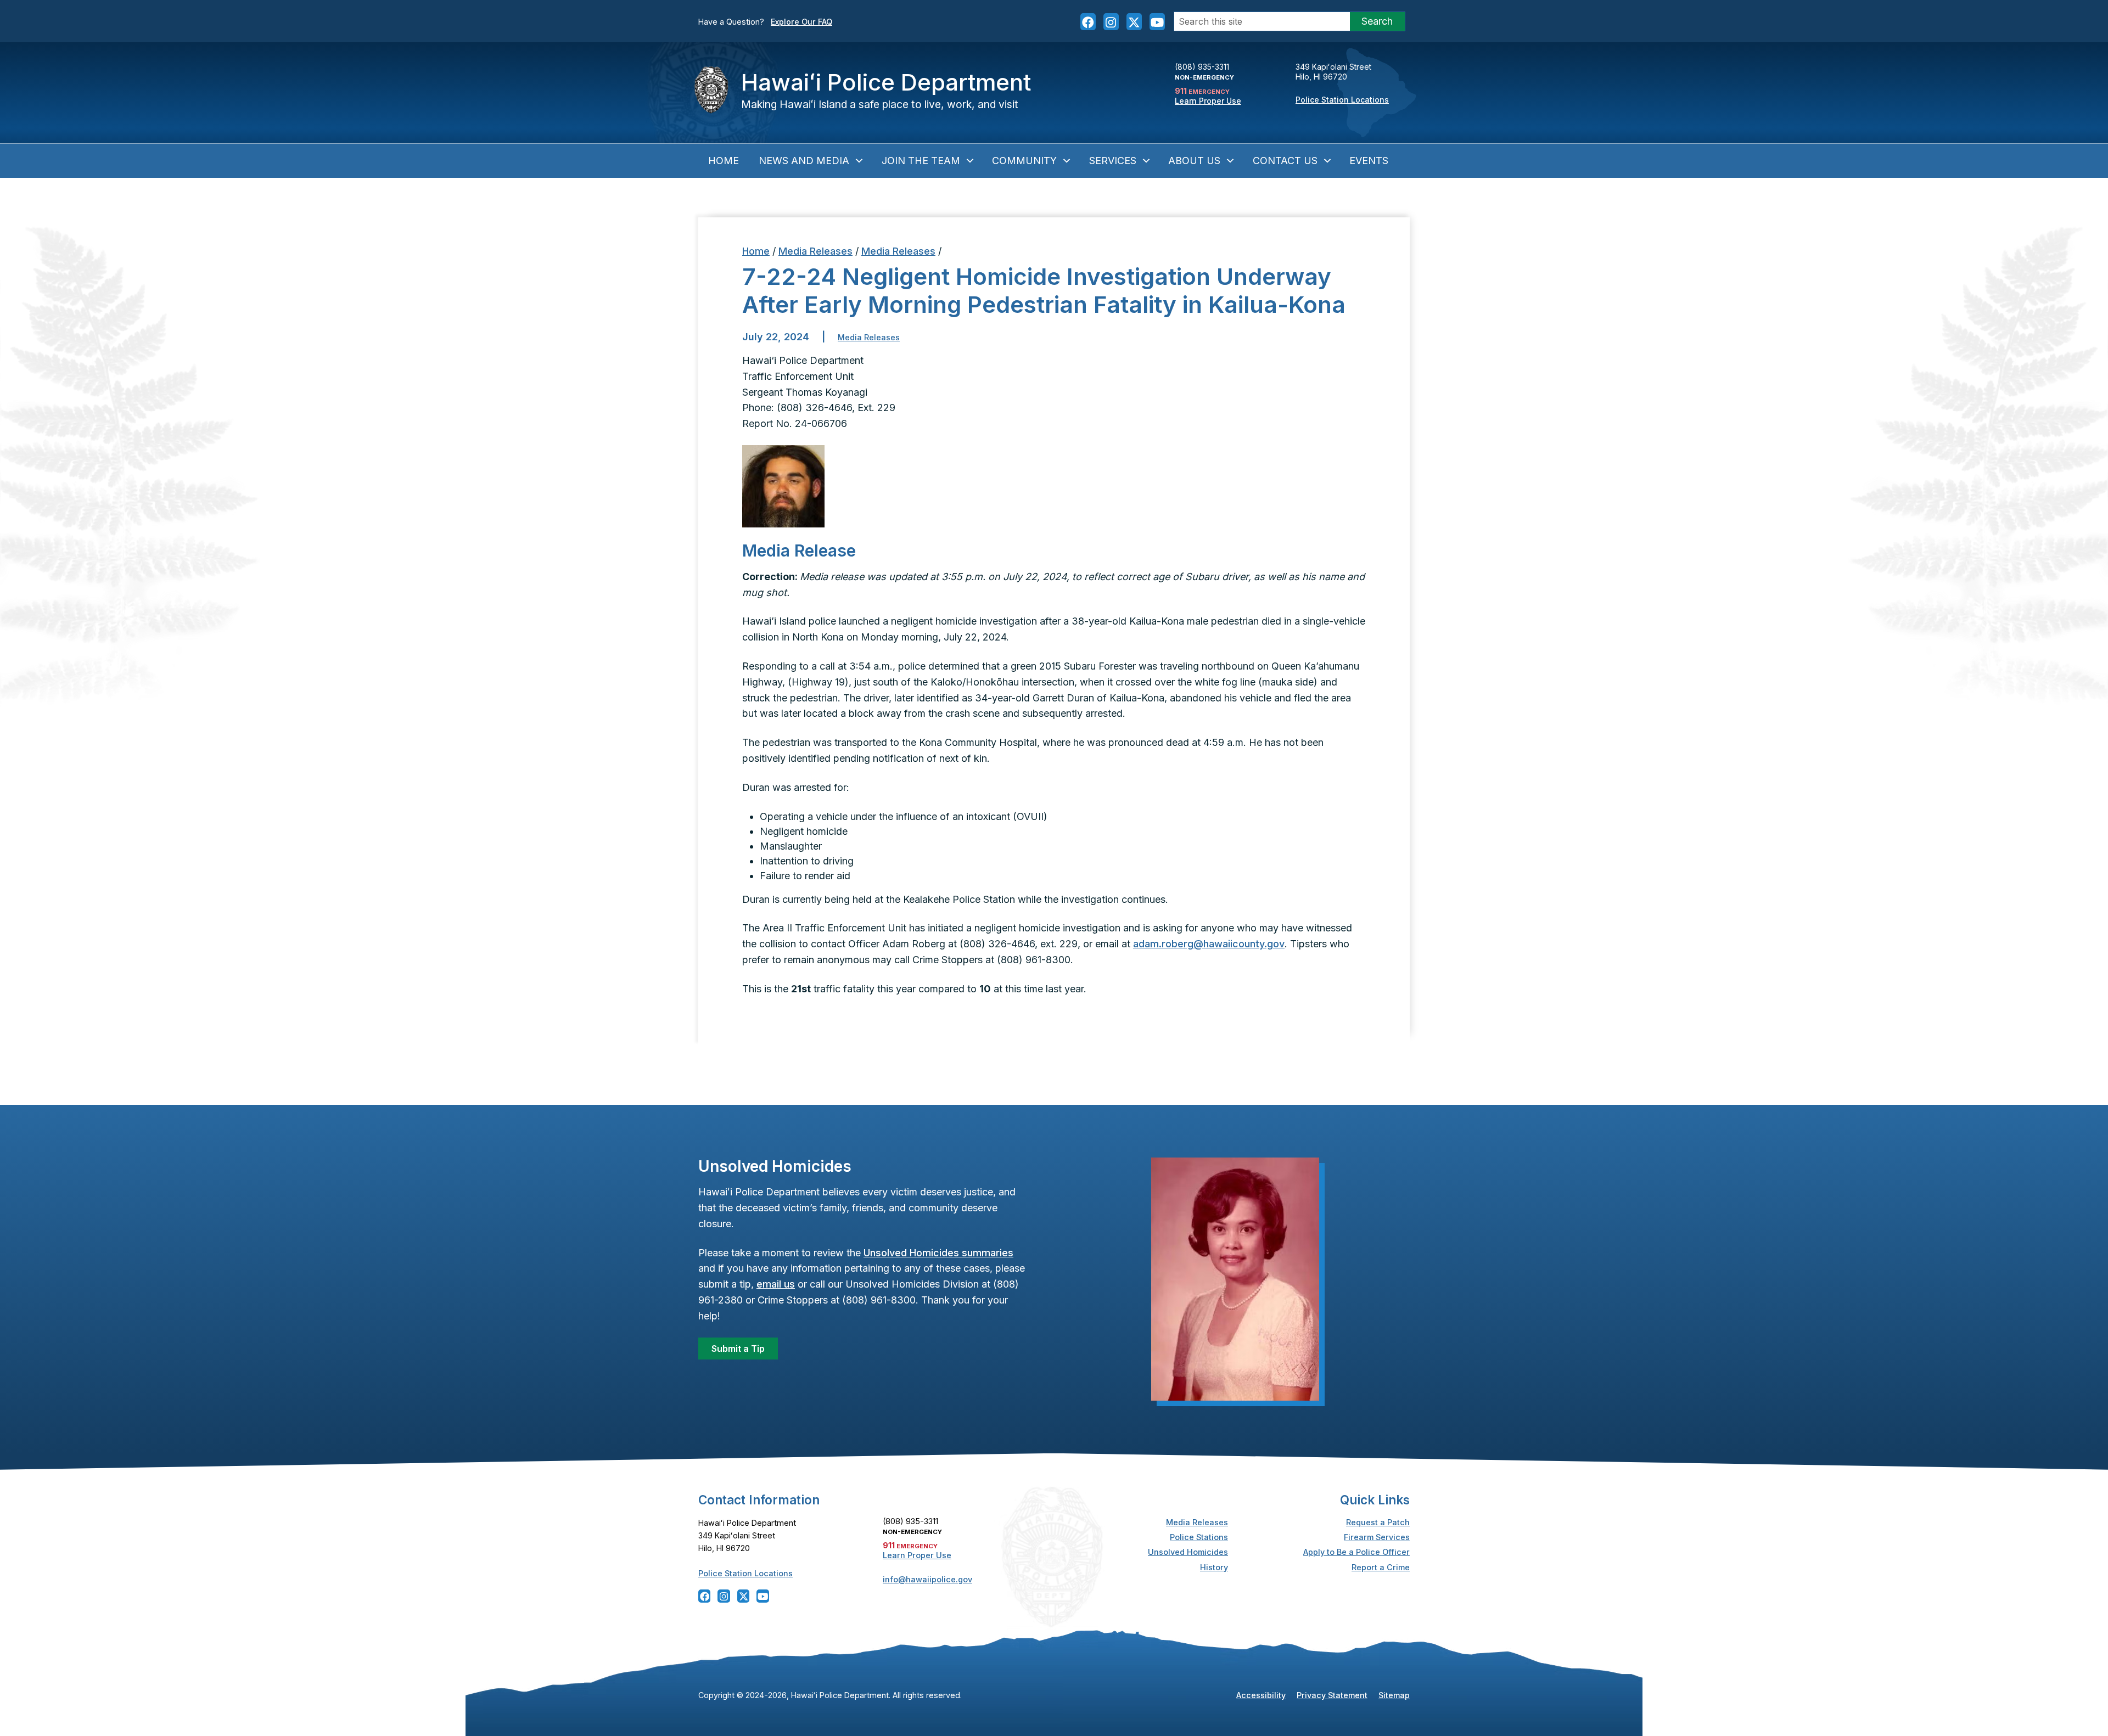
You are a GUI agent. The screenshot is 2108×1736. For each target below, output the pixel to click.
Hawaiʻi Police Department (886, 82)
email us (776, 1284)
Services (1113, 161)
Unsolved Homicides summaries (938, 1253)
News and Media (804, 161)
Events (1369, 161)
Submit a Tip (738, 1349)
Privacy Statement (1332, 1695)
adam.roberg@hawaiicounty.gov (1209, 944)
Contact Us (1285, 161)
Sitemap (1394, 1695)
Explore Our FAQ (801, 22)
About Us (1194, 161)
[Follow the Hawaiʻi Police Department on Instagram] (1111, 21)
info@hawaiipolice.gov (927, 1579)
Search (1377, 21)
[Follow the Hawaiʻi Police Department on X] (1134, 21)
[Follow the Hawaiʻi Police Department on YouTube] (1157, 21)
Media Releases (815, 251)
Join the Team (921, 161)
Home (724, 161)
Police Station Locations (1342, 100)
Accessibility (1261, 1695)
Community (1024, 161)
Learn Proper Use (1208, 101)
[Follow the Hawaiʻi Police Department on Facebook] (1088, 21)
